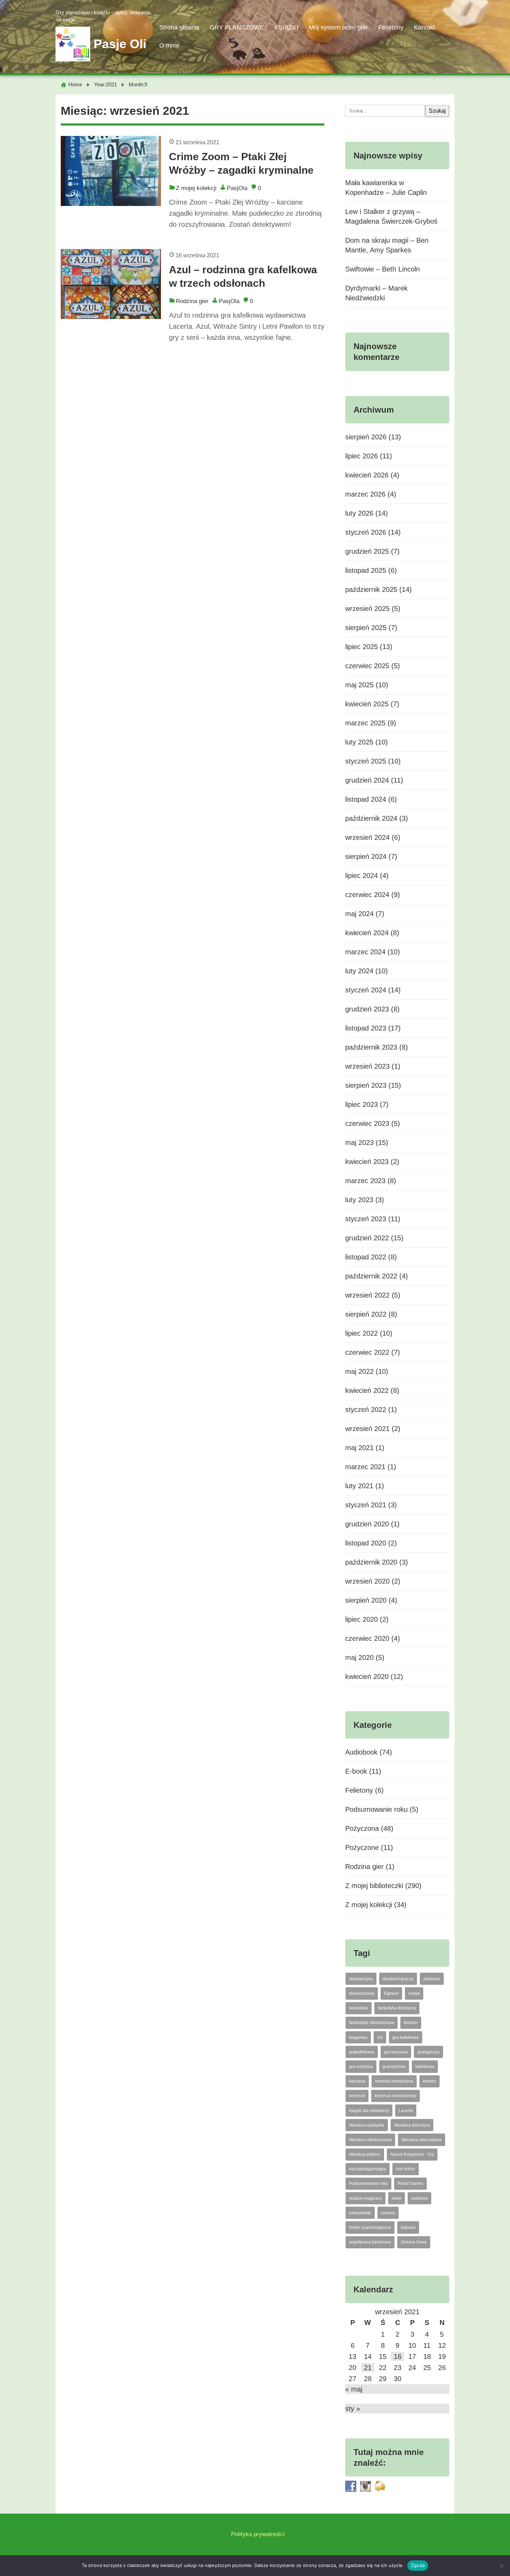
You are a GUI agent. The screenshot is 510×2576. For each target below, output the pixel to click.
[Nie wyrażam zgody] (501, 2566)
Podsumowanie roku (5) (382, 1809)
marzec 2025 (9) (371, 723)
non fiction (406, 2169)
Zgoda (418, 2565)
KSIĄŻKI (286, 27)
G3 (380, 2037)
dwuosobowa (362, 1993)
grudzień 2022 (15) (374, 1238)
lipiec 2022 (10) (369, 1333)
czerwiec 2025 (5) (373, 666)
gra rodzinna (361, 2067)
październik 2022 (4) (377, 1276)
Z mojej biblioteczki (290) (383, 1886)
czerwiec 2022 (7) (373, 1352)
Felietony (391, 27)
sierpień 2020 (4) (371, 1600)
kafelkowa (425, 2067)
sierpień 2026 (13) (373, 437)
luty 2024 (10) (367, 971)
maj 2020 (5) (365, 1657)
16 (398, 2357)
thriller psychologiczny (370, 2228)
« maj (354, 2389)
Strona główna (179, 27)
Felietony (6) (364, 1790)
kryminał (357, 2096)
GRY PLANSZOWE (237, 27)
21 (368, 2368)
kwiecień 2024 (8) (372, 933)
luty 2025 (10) (367, 742)
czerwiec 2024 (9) (373, 895)
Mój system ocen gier (338, 27)
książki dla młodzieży (369, 2111)
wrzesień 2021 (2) (373, 1429)
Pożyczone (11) (369, 1847)
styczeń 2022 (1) (371, 1410)
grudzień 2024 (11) (374, 780)
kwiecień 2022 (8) (372, 1390)
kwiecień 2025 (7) (372, 704)
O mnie (169, 45)
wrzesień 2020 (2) (373, 1581)
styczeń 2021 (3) (371, 1505)
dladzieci (432, 1979)
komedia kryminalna (394, 2081)
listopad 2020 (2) (371, 1543)
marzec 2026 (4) (371, 494)
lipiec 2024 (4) (367, 876)
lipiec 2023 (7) (367, 1104)
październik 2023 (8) (377, 1047)
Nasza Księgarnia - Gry (412, 2154)
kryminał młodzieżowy (396, 2096)
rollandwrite (360, 2213)
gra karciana (396, 2052)
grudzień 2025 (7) (372, 551)
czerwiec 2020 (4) (373, 1638)
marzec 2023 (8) (371, 1181)
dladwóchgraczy (398, 1979)
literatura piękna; (365, 2154)
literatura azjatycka (367, 2125)
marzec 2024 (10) (373, 952)
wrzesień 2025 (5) (373, 609)
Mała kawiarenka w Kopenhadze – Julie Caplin (386, 188)
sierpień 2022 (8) (371, 1314)
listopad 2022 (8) (371, 1257)
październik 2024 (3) (377, 818)
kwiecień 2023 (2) (372, 1162)
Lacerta (406, 2111)
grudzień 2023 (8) (372, 1009)
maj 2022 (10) (367, 1371)
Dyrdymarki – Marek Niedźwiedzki (376, 293)
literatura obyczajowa (422, 2140)
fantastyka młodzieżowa (372, 2023)
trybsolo (408, 2228)
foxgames (358, 2037)
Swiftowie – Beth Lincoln (382, 269)
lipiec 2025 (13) (369, 647)
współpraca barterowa (370, 2242)
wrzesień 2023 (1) (373, 1066)
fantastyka (359, 2008)
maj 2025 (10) (367, 685)
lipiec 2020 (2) (367, 1619)
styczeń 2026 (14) (373, 532)
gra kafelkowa (406, 2037)
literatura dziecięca (412, 2125)
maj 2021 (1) (365, 1448)
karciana (357, 2081)
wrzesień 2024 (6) (373, 837)
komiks (430, 2081)
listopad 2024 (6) (371, 799)
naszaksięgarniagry (368, 2169)
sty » (353, 2409)
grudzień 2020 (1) (372, 1524)
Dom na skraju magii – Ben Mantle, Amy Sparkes (387, 245)
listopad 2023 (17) (373, 1028)
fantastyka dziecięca (397, 2008)
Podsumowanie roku (368, 2183)
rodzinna (419, 2198)
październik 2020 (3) (377, 1562)
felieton (411, 2023)
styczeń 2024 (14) (373, 990)
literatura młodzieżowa (370, 2140)
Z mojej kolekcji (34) (376, 1905)
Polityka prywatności (258, 2534)
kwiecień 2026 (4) (372, 475)
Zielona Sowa (414, 2242)
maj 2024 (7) (365, 914)
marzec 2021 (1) (371, 1467)
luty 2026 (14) (367, 513)
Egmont (391, 1993)
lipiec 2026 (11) (369, 456)
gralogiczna (428, 2052)
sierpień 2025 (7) (371, 628)
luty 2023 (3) (365, 1200)
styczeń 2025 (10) (373, 761)
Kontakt (424, 27)
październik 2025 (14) (379, 589)
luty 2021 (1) (365, 1486)
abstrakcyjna (361, 1979)
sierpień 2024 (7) (371, 856)
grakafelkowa (362, 2052)
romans (388, 2213)
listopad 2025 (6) (371, 570)
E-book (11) (363, 1771)
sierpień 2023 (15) (373, 1085)
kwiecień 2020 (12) (374, 1677)
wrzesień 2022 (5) (373, 1295)
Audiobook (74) (369, 1752)
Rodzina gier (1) (370, 1867)
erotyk (414, 1993)
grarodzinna (394, 2067)
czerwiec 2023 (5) (373, 1123)
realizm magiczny (365, 2198)
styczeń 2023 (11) (373, 1219)
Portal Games (410, 2183)
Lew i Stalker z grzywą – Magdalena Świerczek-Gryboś (391, 216)
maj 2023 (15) (367, 1143)
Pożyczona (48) (369, 1828)
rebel (397, 2198)
